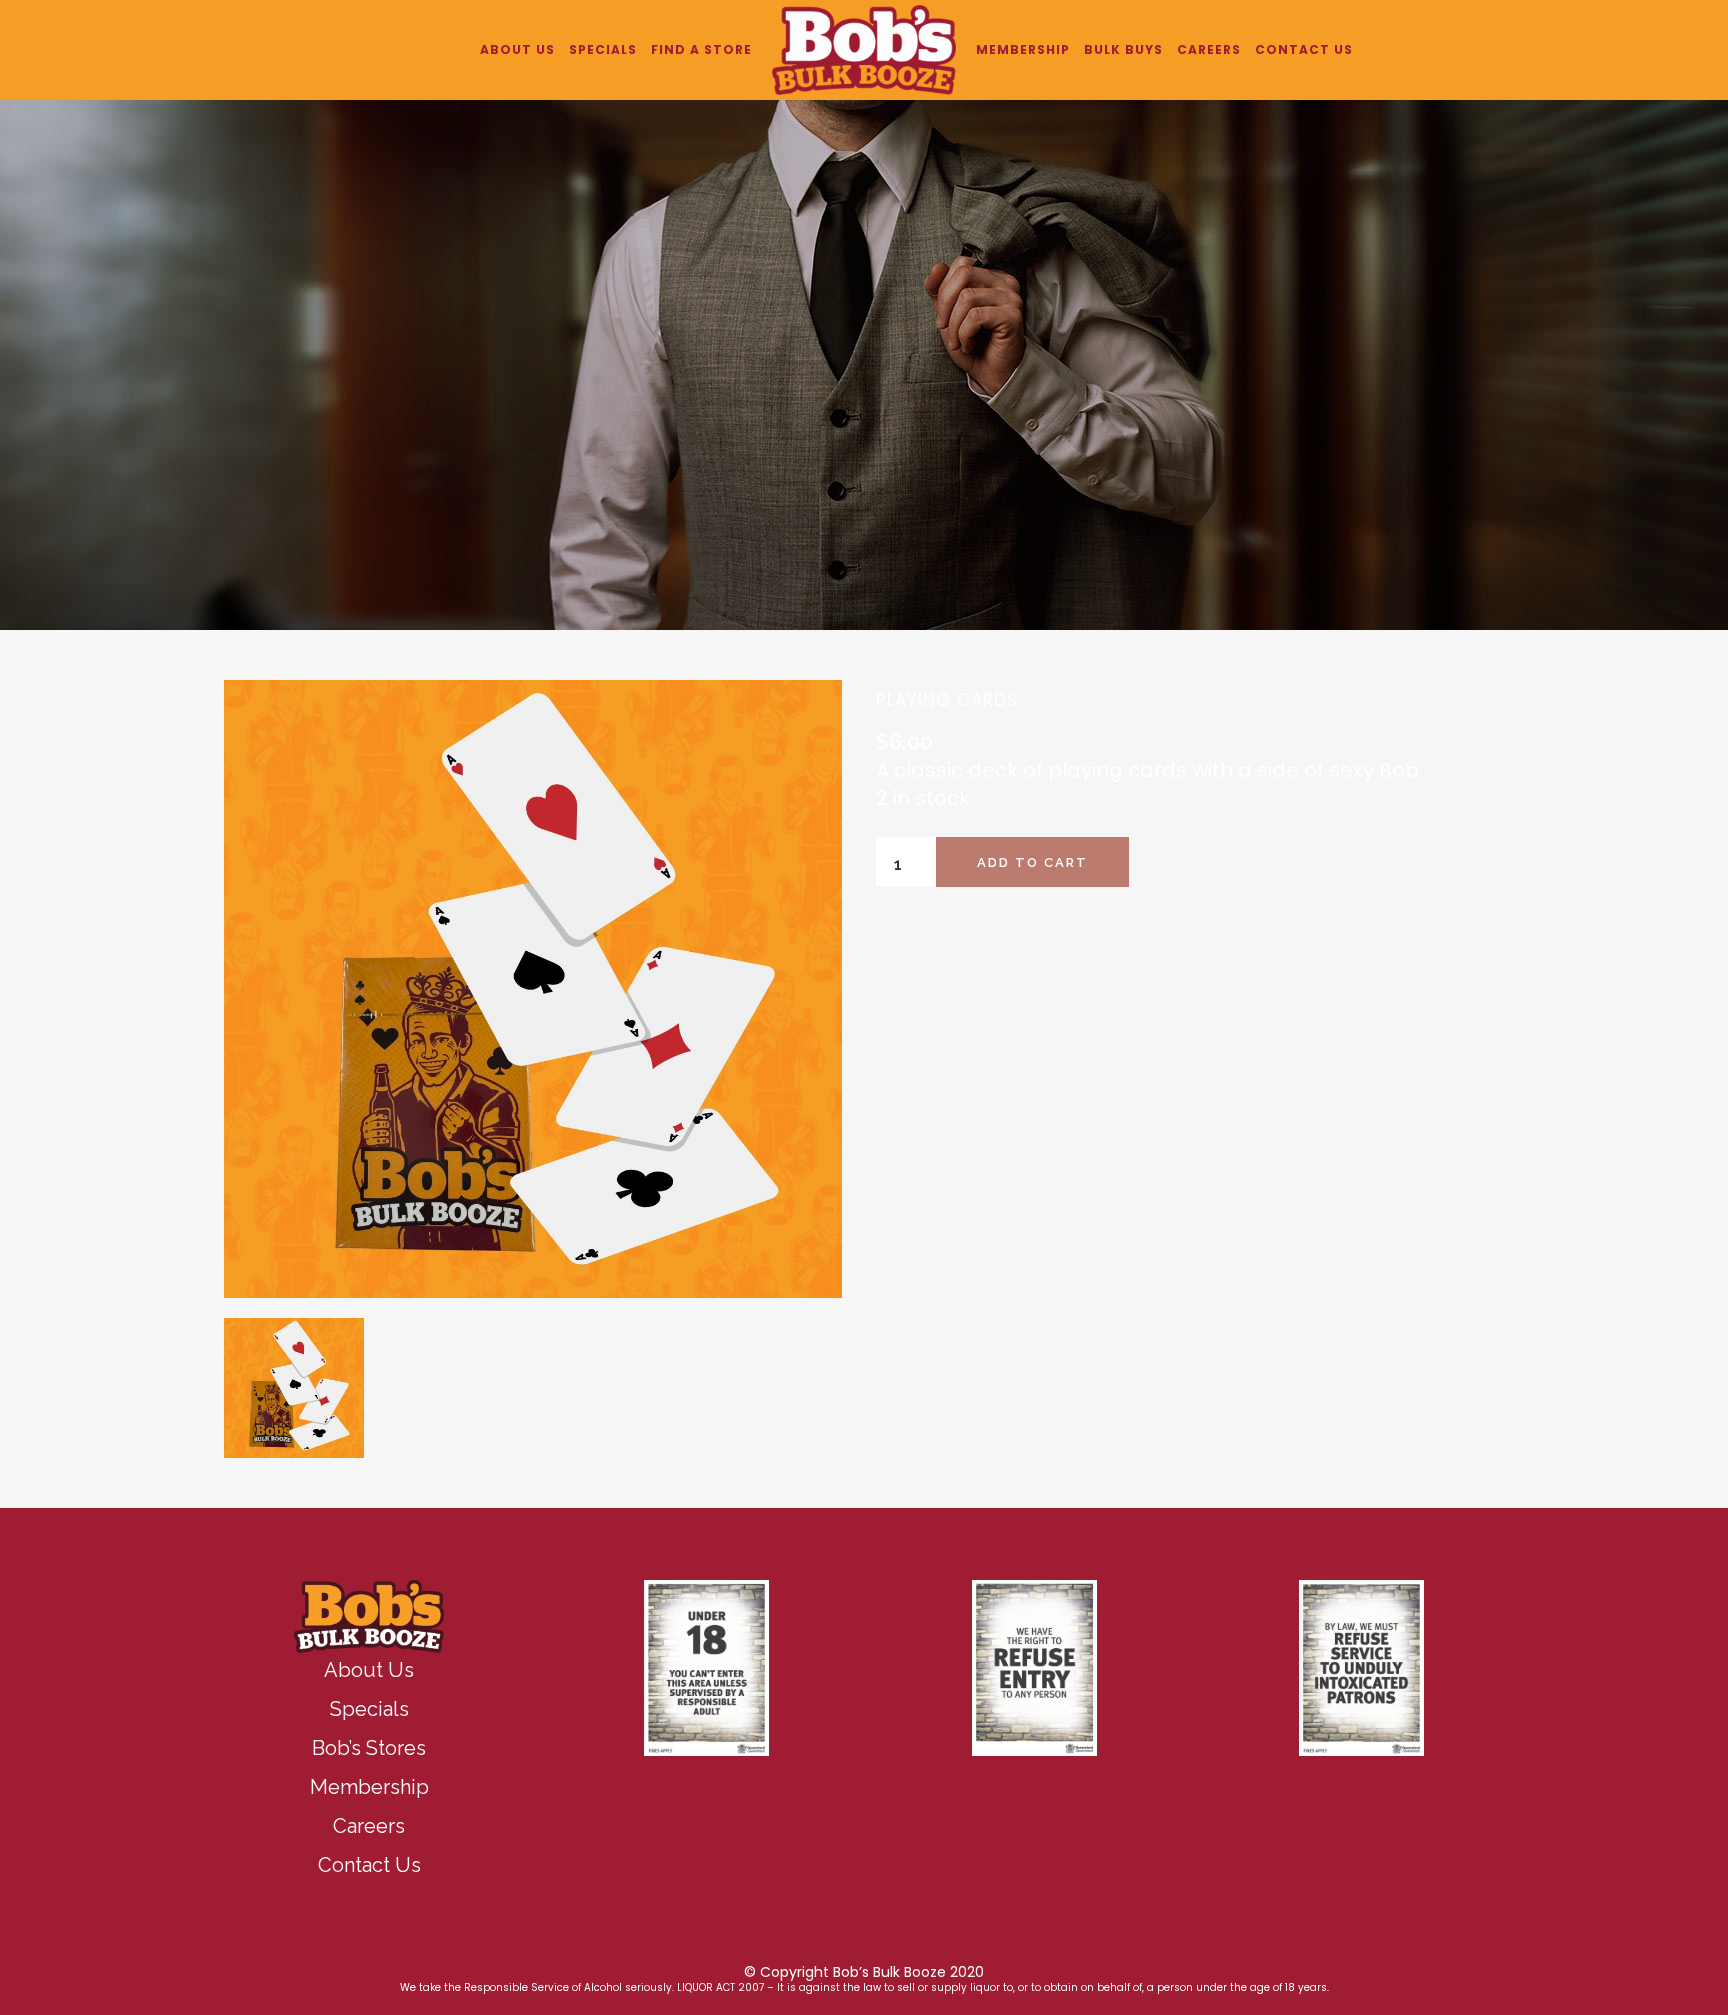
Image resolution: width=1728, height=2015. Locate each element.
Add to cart (1032, 862)
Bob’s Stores (369, 1748)
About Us (369, 1670)
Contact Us (369, 1865)
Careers (369, 1826)
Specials (369, 1709)
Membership (369, 1787)
